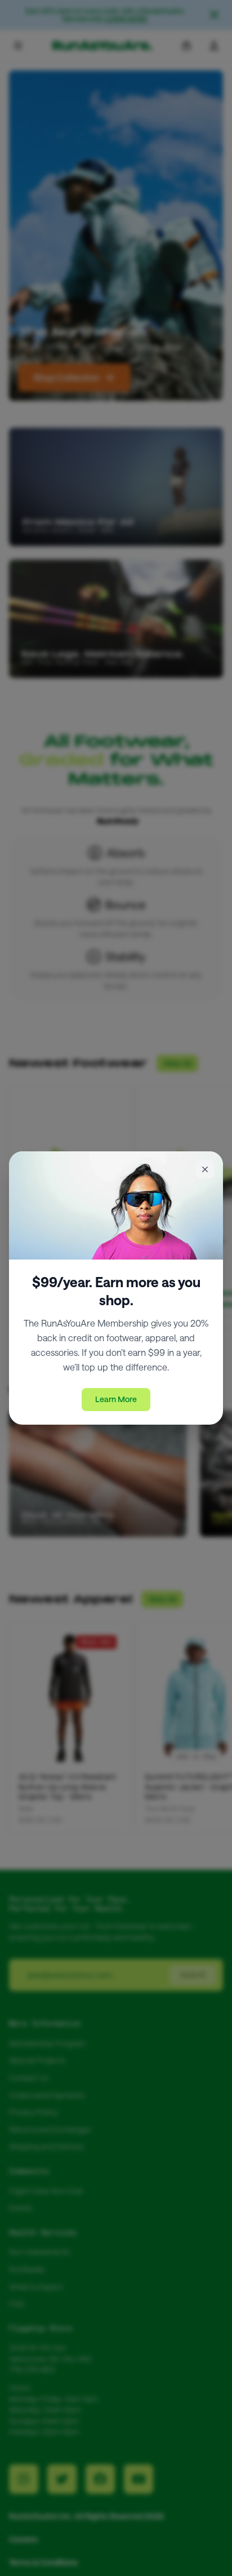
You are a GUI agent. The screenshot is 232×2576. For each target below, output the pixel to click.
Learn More (116, 1399)
